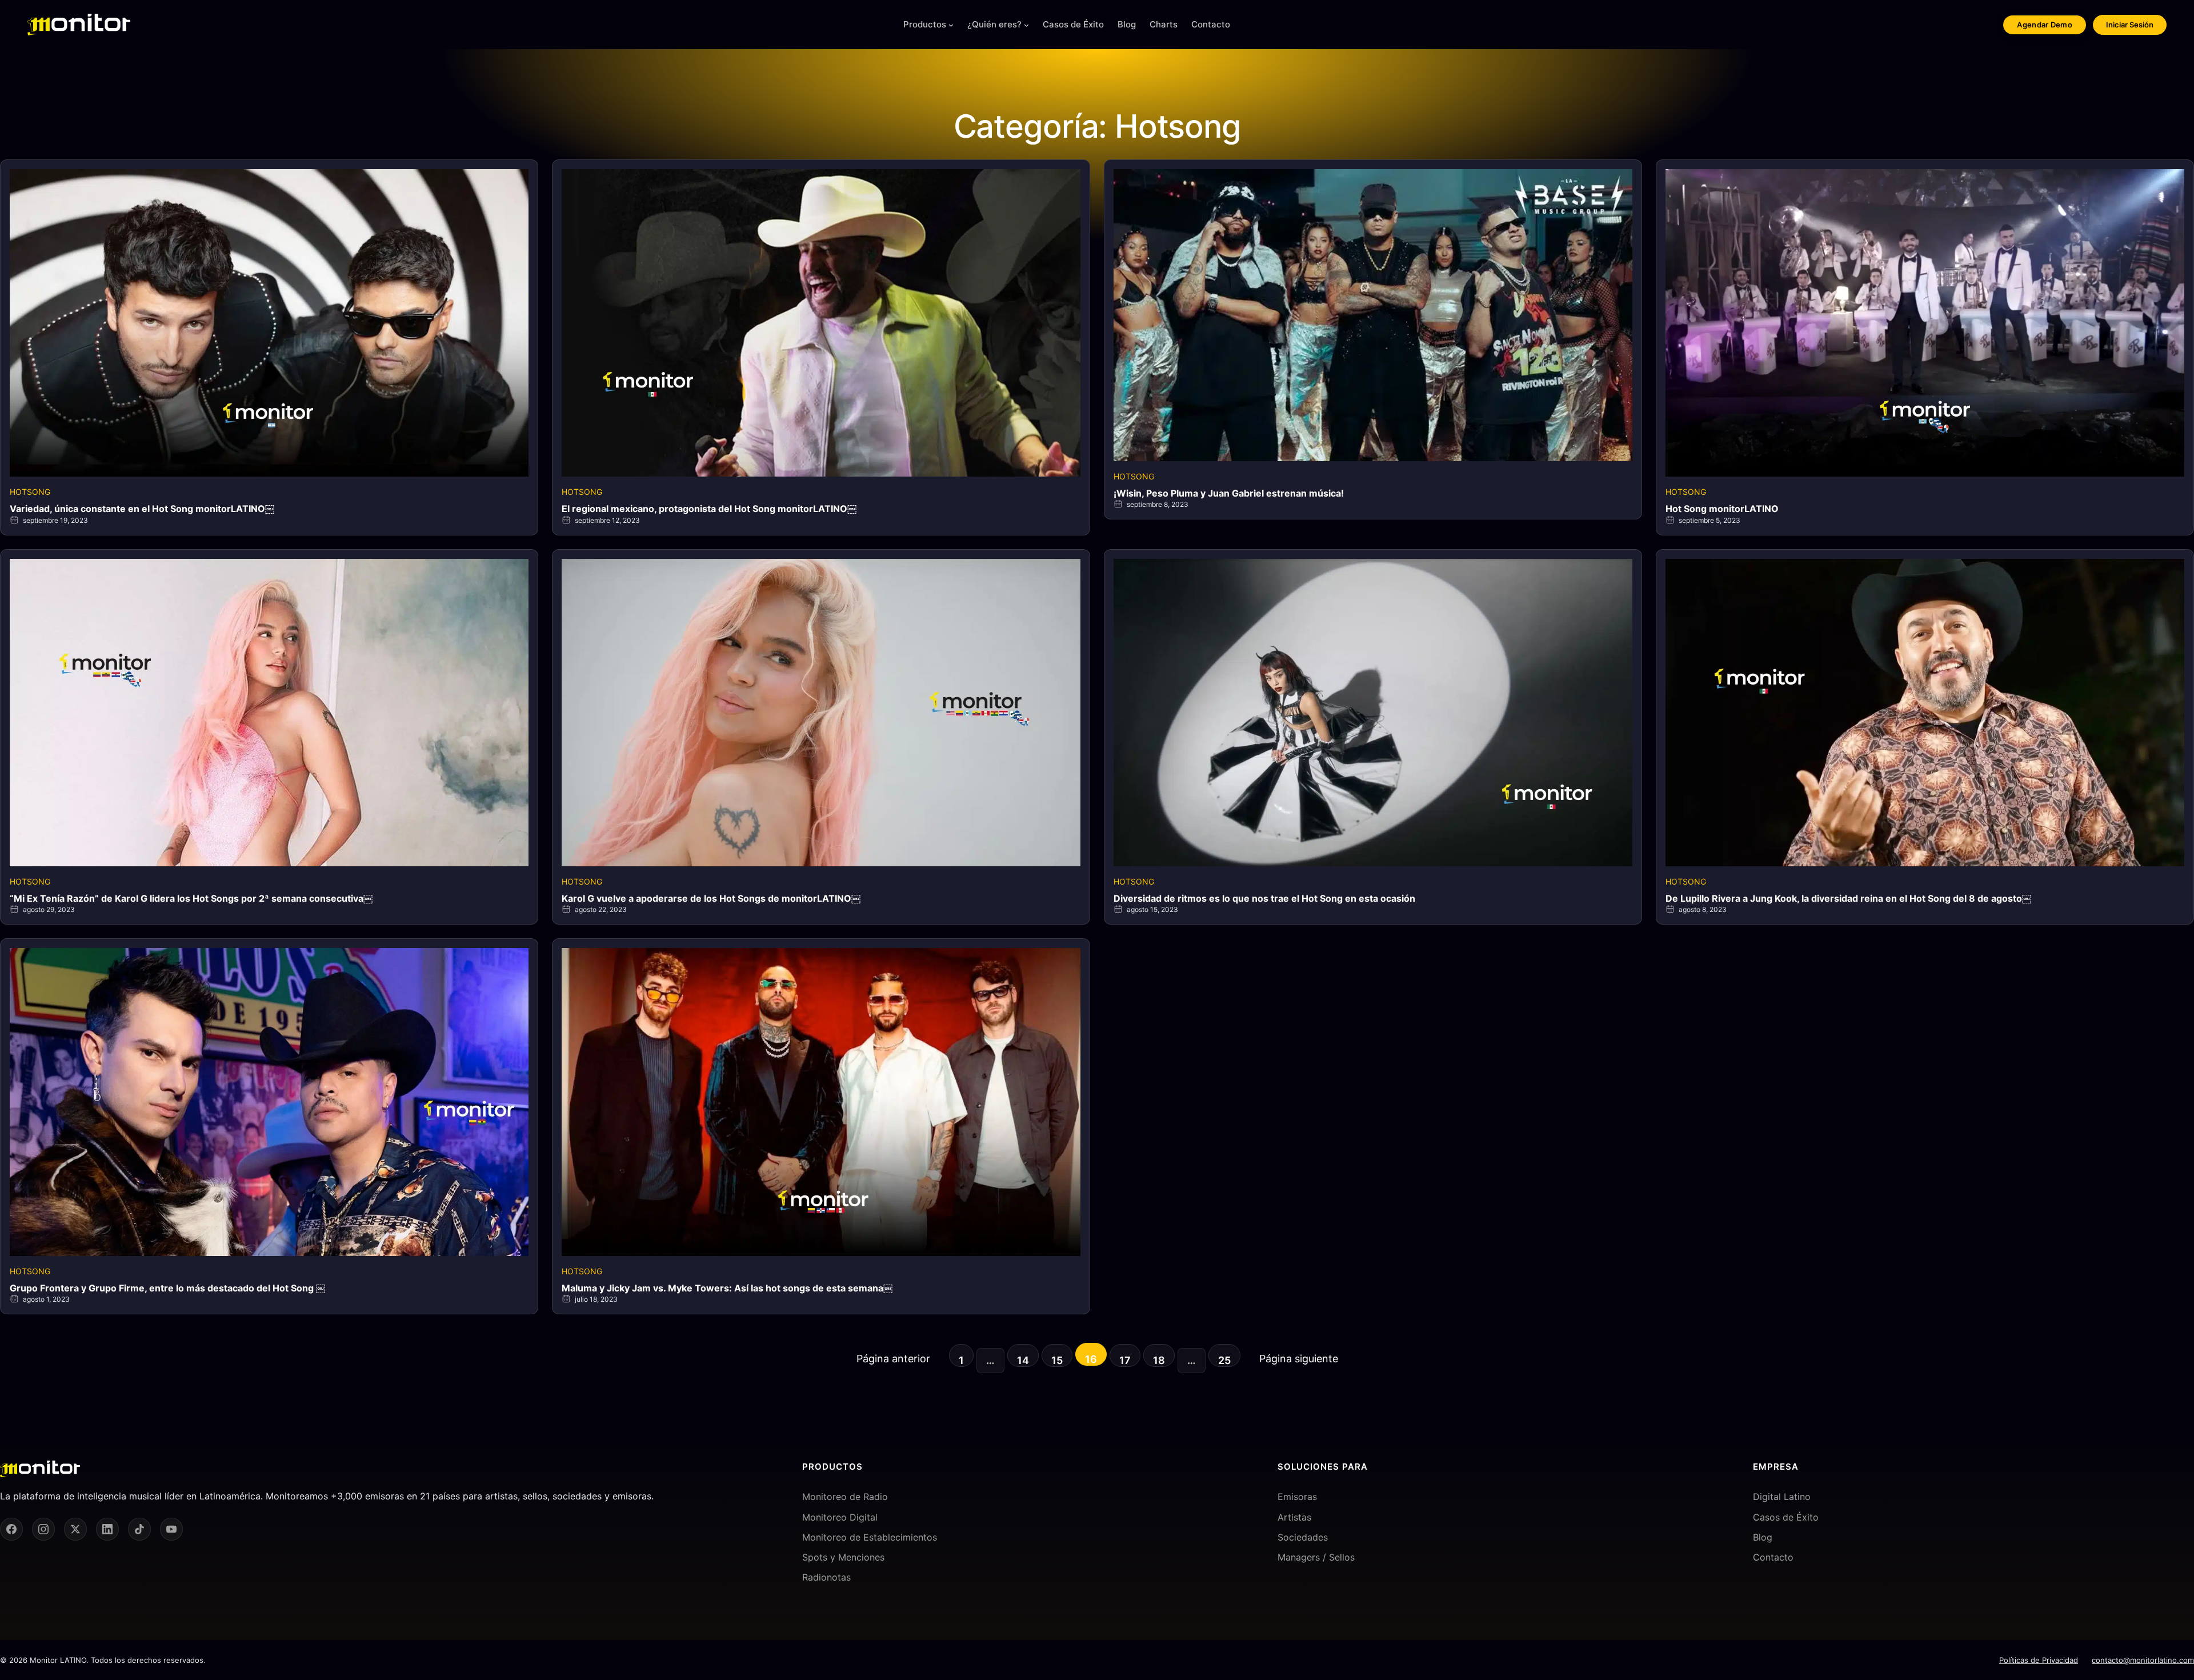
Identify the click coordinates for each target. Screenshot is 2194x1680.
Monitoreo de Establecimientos (870, 1537)
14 (1023, 1360)
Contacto (1773, 1557)
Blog (1763, 1537)
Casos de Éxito (1786, 1517)
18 (1159, 1360)
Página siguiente (1299, 1359)
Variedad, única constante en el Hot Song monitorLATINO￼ (142, 509)
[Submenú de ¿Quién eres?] (1026, 25)
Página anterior (893, 1359)
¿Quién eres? (994, 24)
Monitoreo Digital (840, 1517)
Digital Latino (1782, 1497)
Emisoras (1297, 1497)
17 (1125, 1360)
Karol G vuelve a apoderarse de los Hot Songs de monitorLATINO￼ (711, 898)
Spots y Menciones (843, 1557)
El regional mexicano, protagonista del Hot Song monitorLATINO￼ (709, 509)
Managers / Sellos (1316, 1557)
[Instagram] (43, 1529)
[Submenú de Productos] (951, 25)
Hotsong (30, 492)
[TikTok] (139, 1529)
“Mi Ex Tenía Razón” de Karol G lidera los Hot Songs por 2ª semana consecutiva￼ (191, 898)
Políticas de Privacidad (2039, 1660)
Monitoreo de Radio (845, 1497)
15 (1057, 1360)
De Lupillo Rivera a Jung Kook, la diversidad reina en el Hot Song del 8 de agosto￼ (1848, 898)
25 (1224, 1360)
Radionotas (826, 1577)
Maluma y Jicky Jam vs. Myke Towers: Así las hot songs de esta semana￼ (727, 1288)
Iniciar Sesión (2130, 25)
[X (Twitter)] (75, 1529)
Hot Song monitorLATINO (1722, 509)
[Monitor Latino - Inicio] (79, 25)
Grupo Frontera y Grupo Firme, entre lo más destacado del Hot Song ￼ (167, 1288)
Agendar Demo (2045, 25)
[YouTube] (171, 1529)
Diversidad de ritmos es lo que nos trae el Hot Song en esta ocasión (1264, 898)
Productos (925, 24)
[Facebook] (11, 1529)
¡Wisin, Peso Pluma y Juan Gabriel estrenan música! (1229, 493)
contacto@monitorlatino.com (2143, 1660)
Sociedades (1303, 1537)
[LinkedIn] (107, 1529)
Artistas (1294, 1517)
